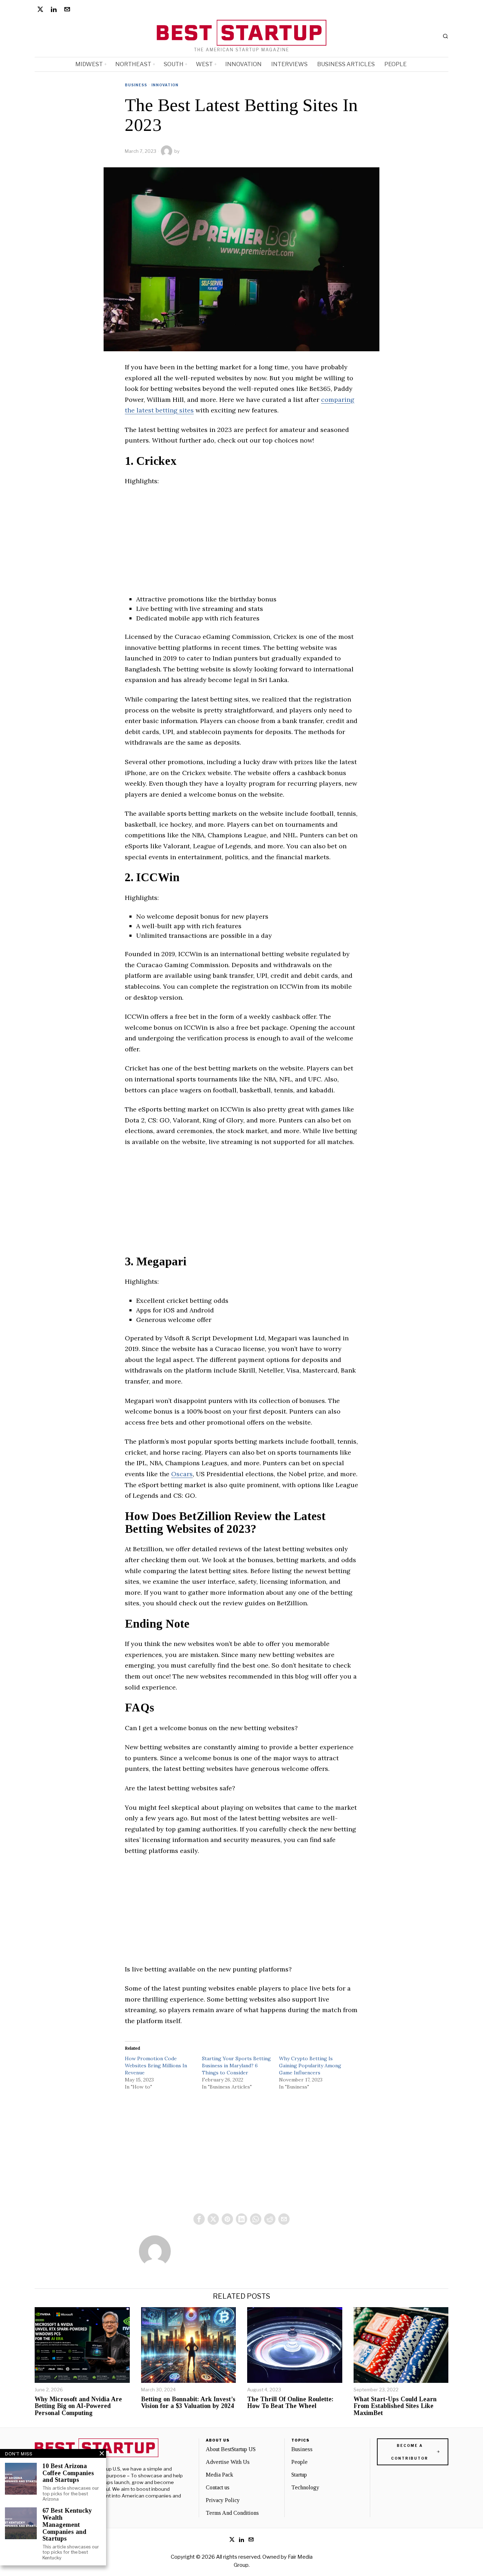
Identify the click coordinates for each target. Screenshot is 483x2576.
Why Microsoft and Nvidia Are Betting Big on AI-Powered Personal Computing (78, 2406)
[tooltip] (40, 9)
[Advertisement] (241, 545)
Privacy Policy (223, 2500)
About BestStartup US (231, 2449)
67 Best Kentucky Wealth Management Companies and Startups (67, 2525)
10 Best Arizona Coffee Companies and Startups (68, 2473)
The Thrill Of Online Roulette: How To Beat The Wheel (290, 2403)
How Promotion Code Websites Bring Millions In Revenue (156, 2066)
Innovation (165, 85)
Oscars (182, 1474)
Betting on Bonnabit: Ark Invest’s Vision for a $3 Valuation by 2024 (188, 2403)
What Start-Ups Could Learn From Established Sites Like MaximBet (395, 2406)
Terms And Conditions (232, 2513)
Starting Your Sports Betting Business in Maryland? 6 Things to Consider (236, 2066)
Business (136, 85)
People (299, 2462)
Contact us (218, 2487)
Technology (305, 2487)
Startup (299, 2475)
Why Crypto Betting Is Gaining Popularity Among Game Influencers (310, 2066)
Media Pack (219, 2475)
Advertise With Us (228, 2462)
